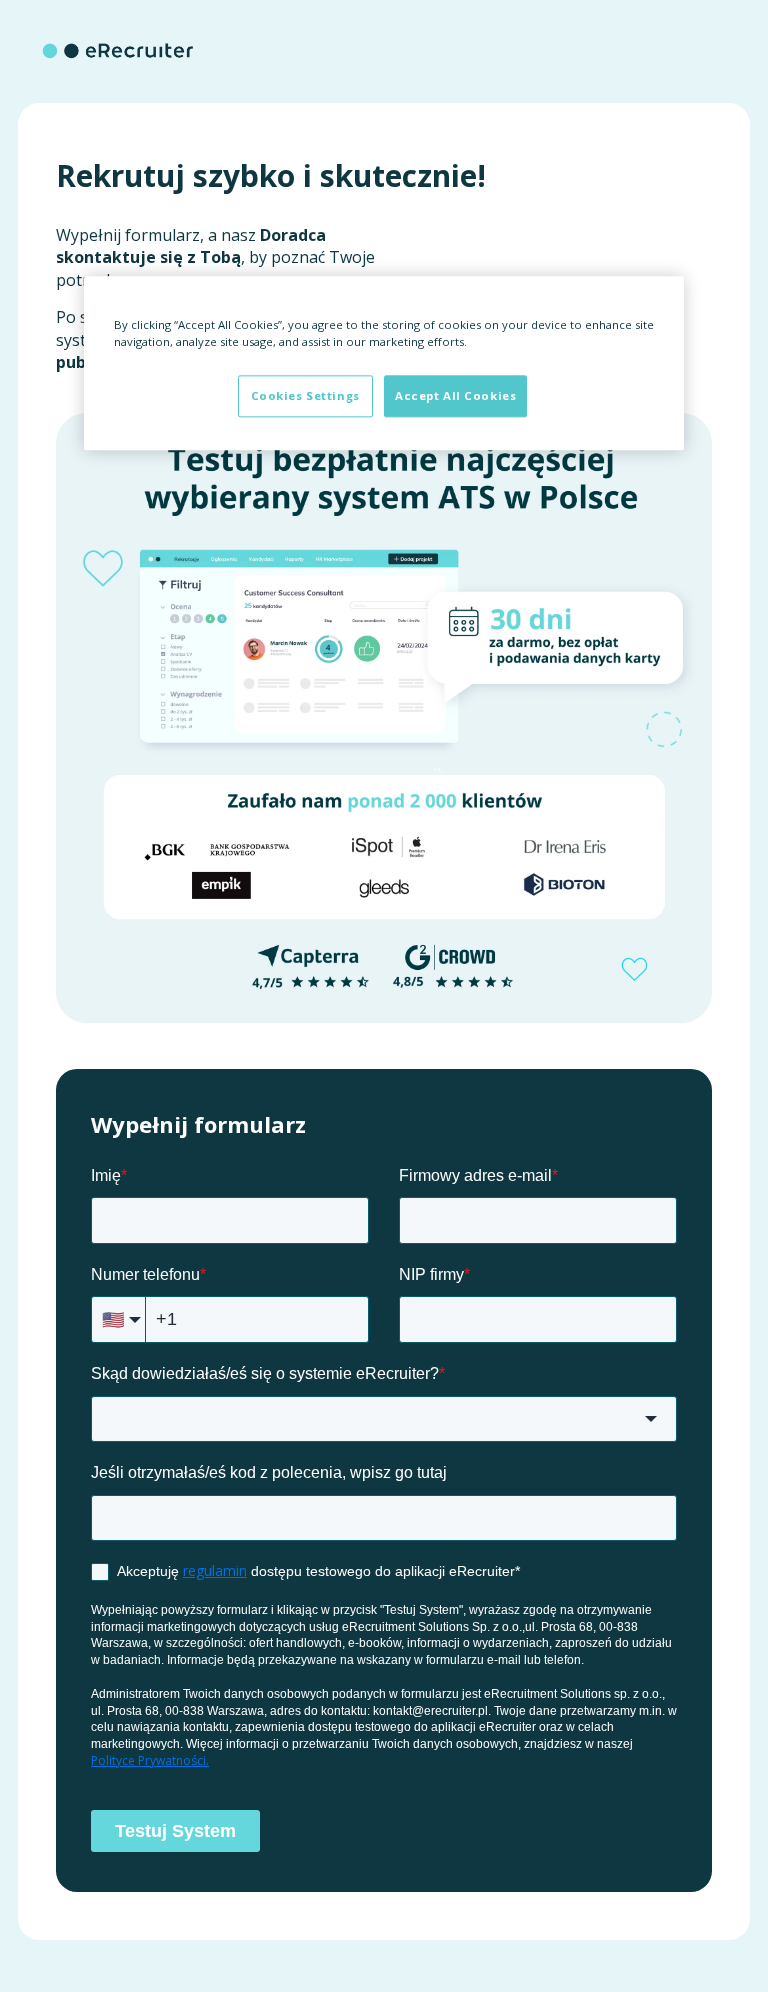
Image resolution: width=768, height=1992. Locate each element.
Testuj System (175, 1831)
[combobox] (384, 1419)
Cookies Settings (305, 395)
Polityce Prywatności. (150, 1760)
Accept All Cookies (455, 395)
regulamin (215, 1570)
